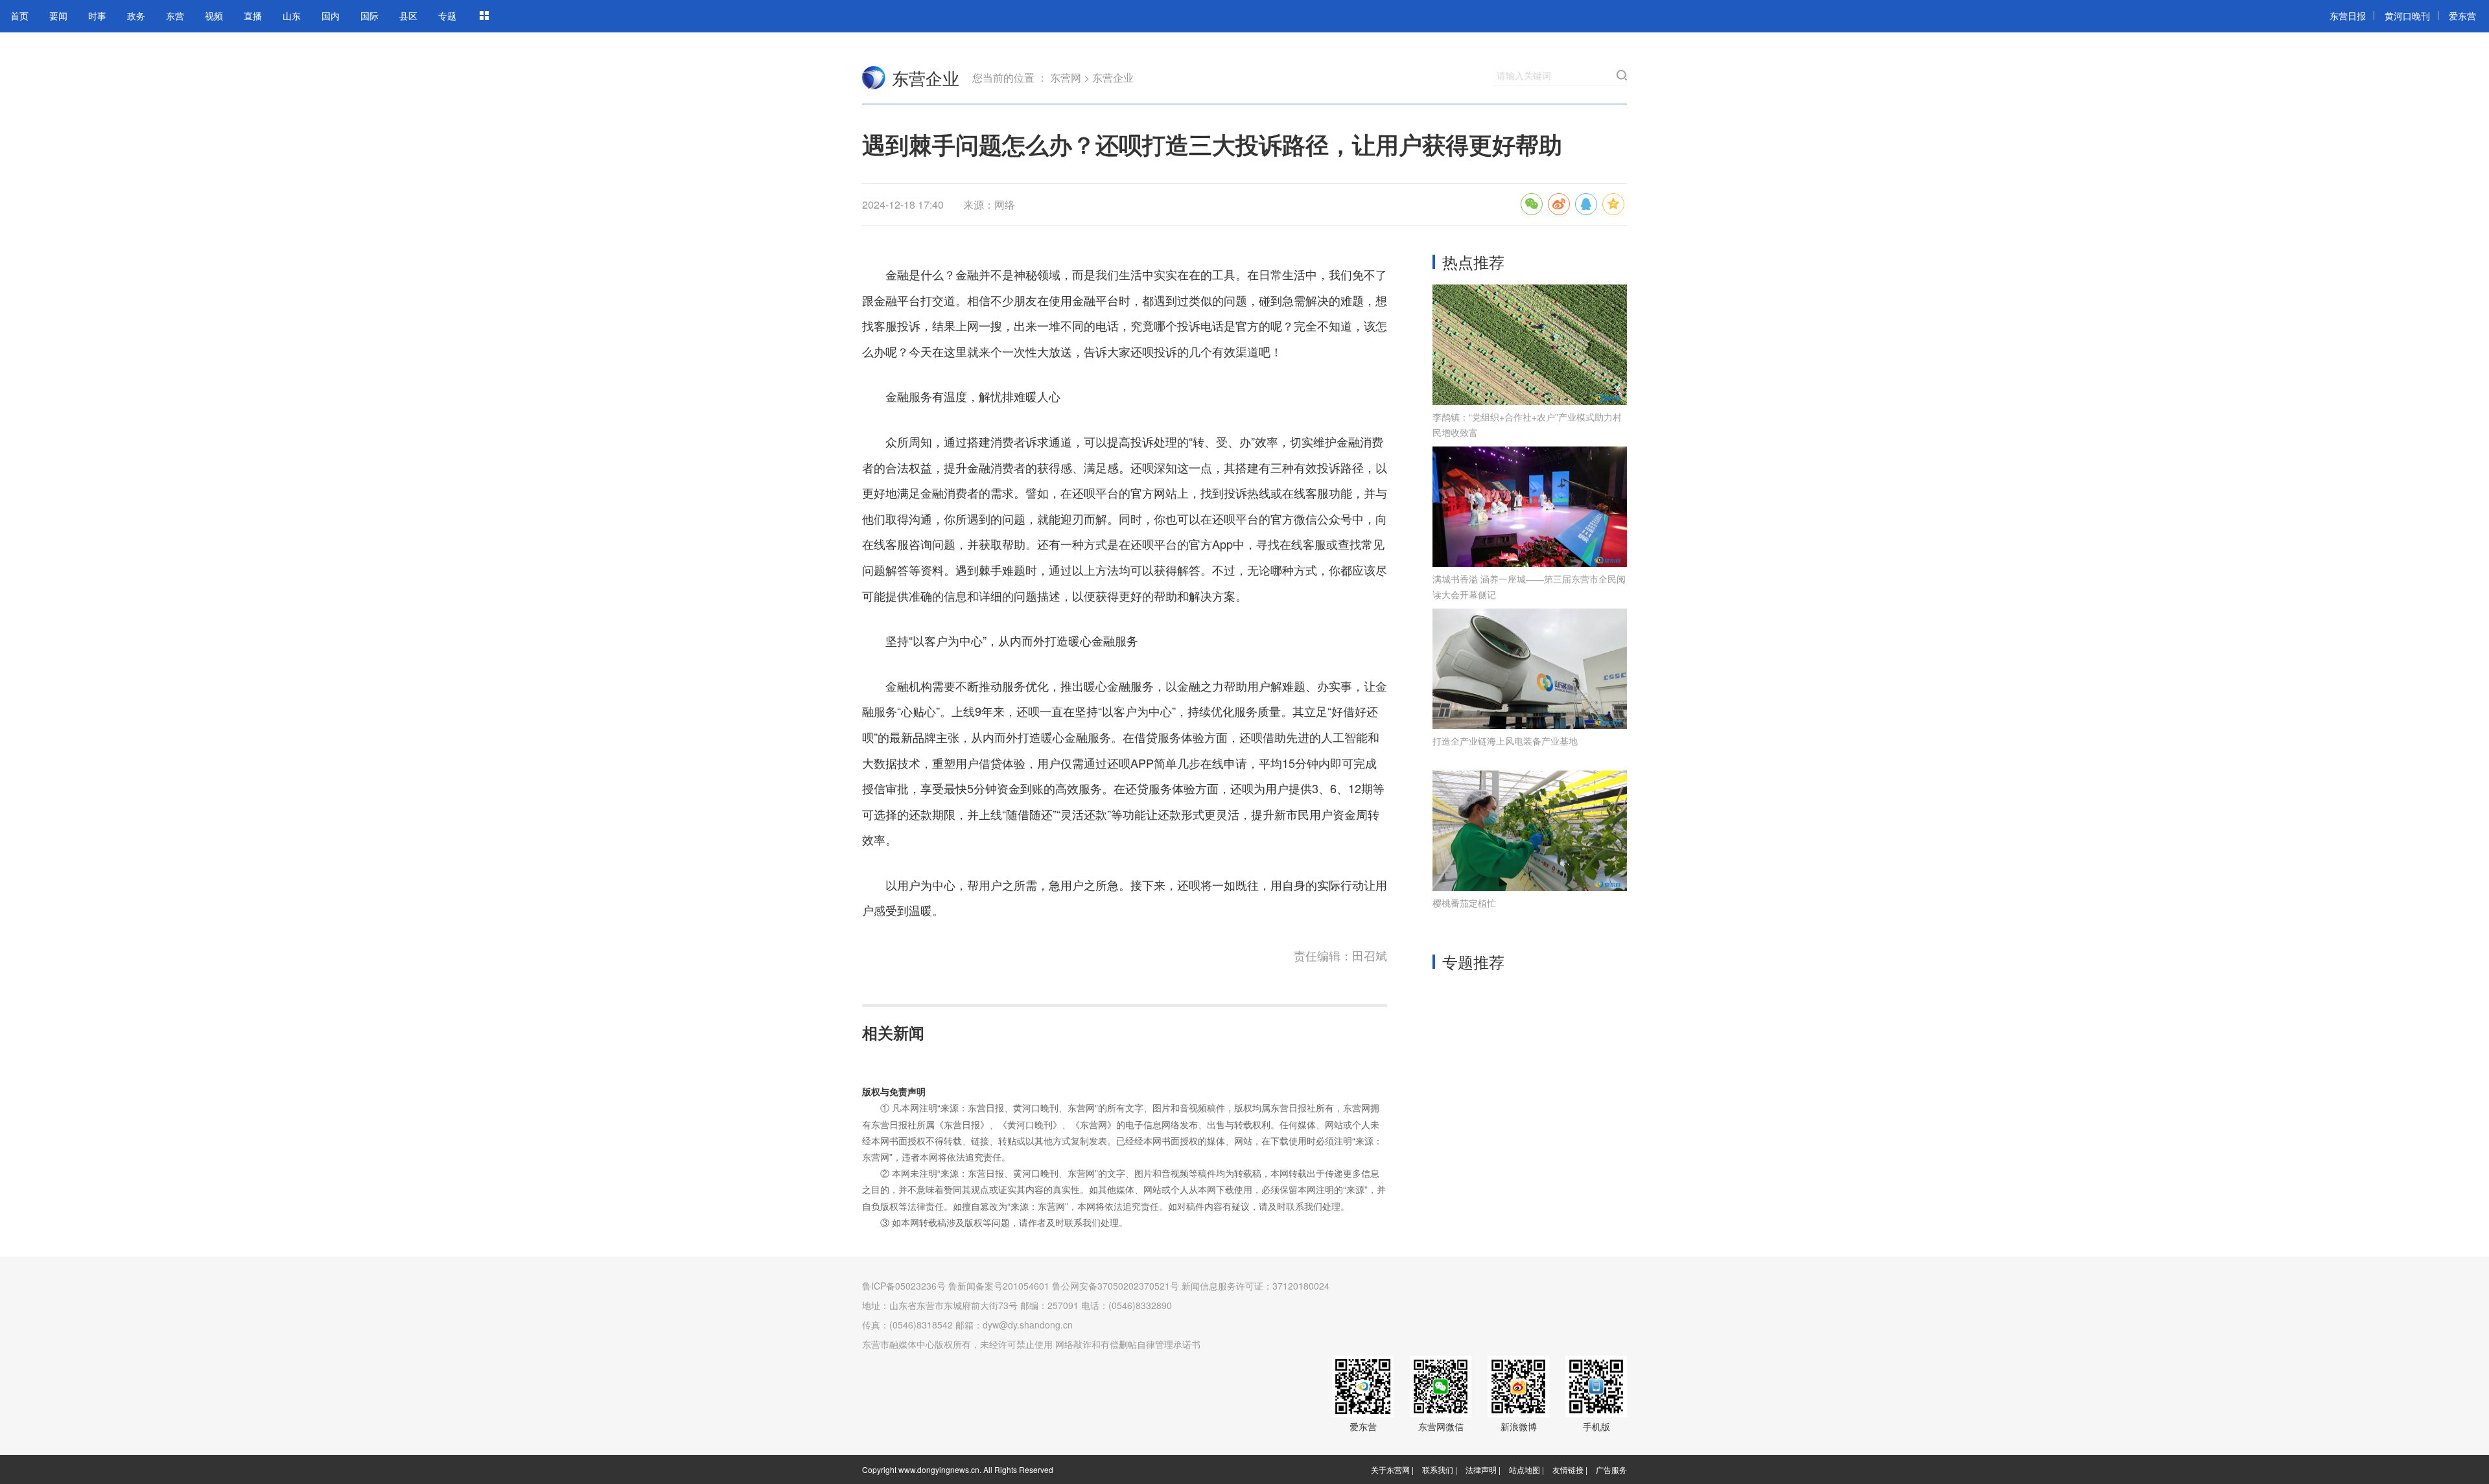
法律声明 (1481, 1469)
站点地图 (1525, 1469)
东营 (175, 16)
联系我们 (1438, 1469)
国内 (331, 16)
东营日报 (2348, 16)
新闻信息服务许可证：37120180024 (1256, 1286)
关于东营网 (1390, 1469)
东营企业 (926, 77)
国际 (369, 16)
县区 (408, 16)
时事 (97, 16)
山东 (292, 16)
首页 (19, 16)
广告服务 (1611, 1469)
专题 (447, 16)
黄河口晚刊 (2407, 16)
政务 (136, 16)
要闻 (58, 16)
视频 (214, 16)
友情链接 (1568, 1469)
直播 (253, 16)
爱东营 (2462, 16)
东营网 (874, 78)
